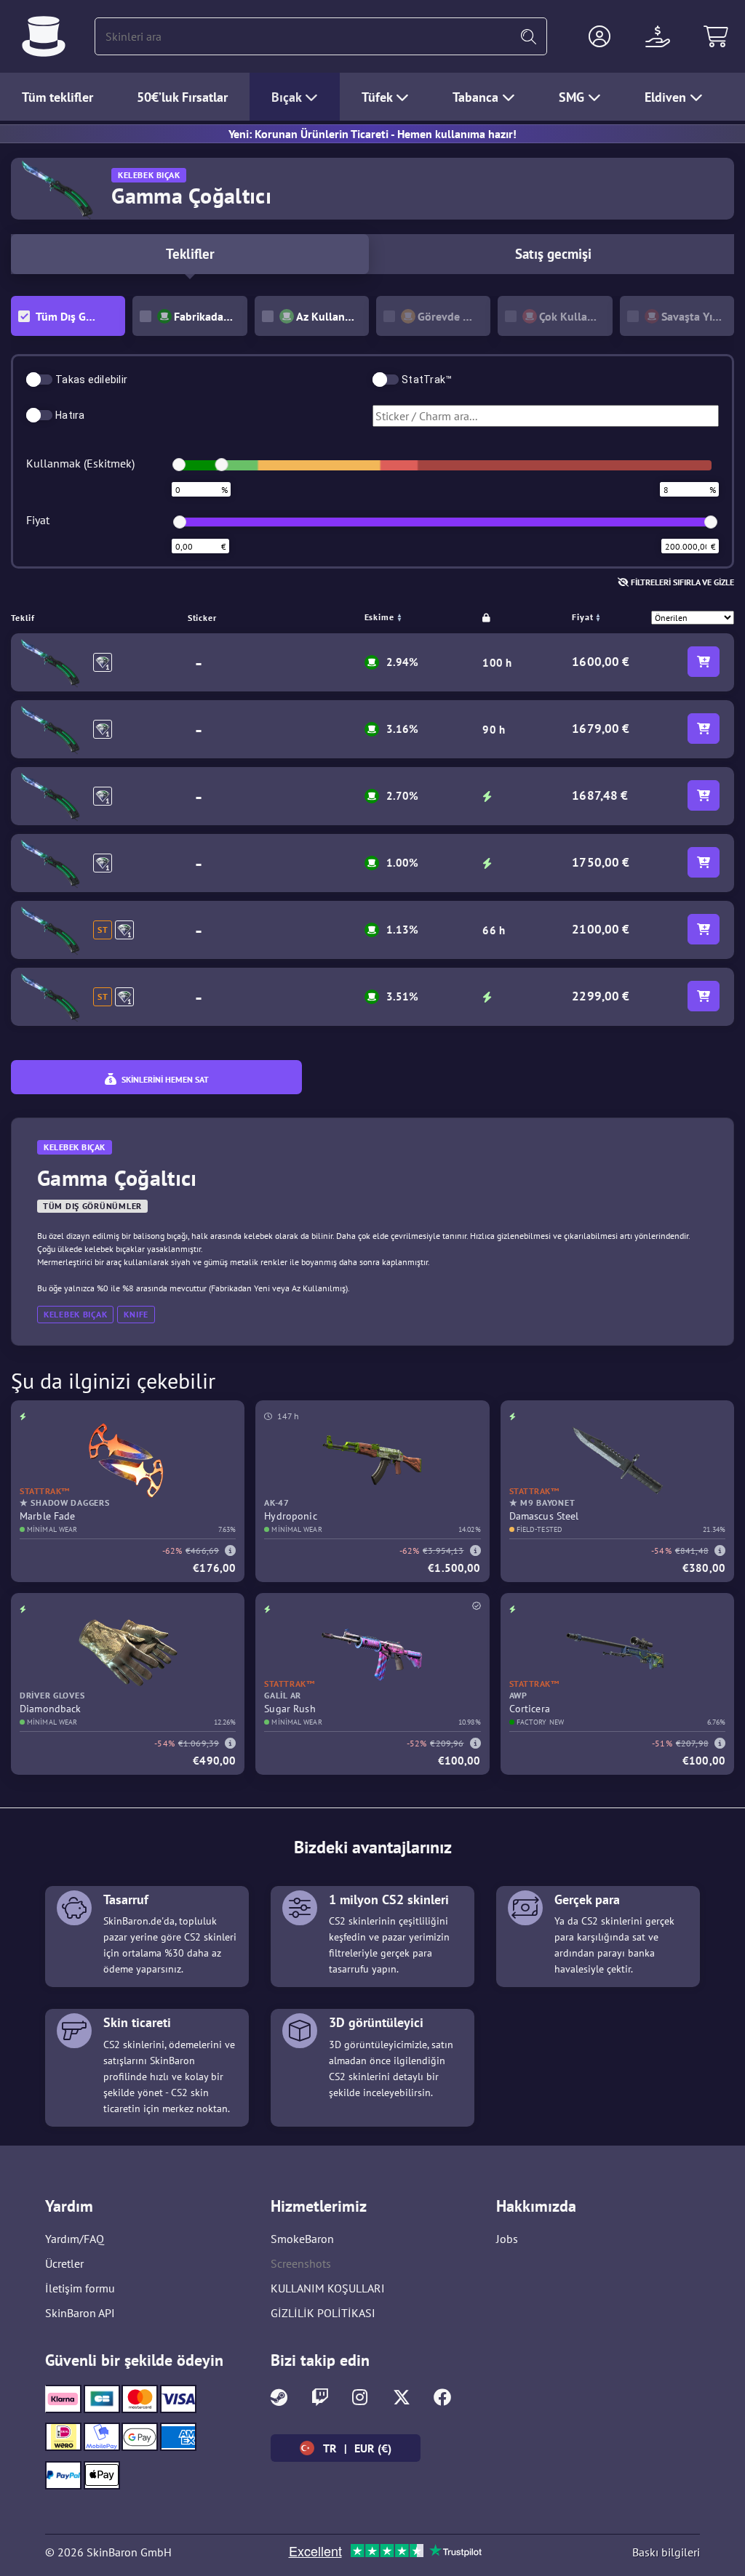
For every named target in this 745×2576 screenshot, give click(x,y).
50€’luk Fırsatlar (182, 97)
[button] (599, 36)
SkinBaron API (80, 2313)
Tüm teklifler (57, 97)
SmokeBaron (302, 2239)
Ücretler (64, 2263)
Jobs (507, 2239)
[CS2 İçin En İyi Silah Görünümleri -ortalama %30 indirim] (44, 36)
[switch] (39, 380)
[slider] (179, 465)
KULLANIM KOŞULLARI (328, 2288)
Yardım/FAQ (75, 2239)
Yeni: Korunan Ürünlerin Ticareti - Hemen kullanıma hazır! (372, 134)
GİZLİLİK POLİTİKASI (323, 2313)
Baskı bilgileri (666, 2552)
